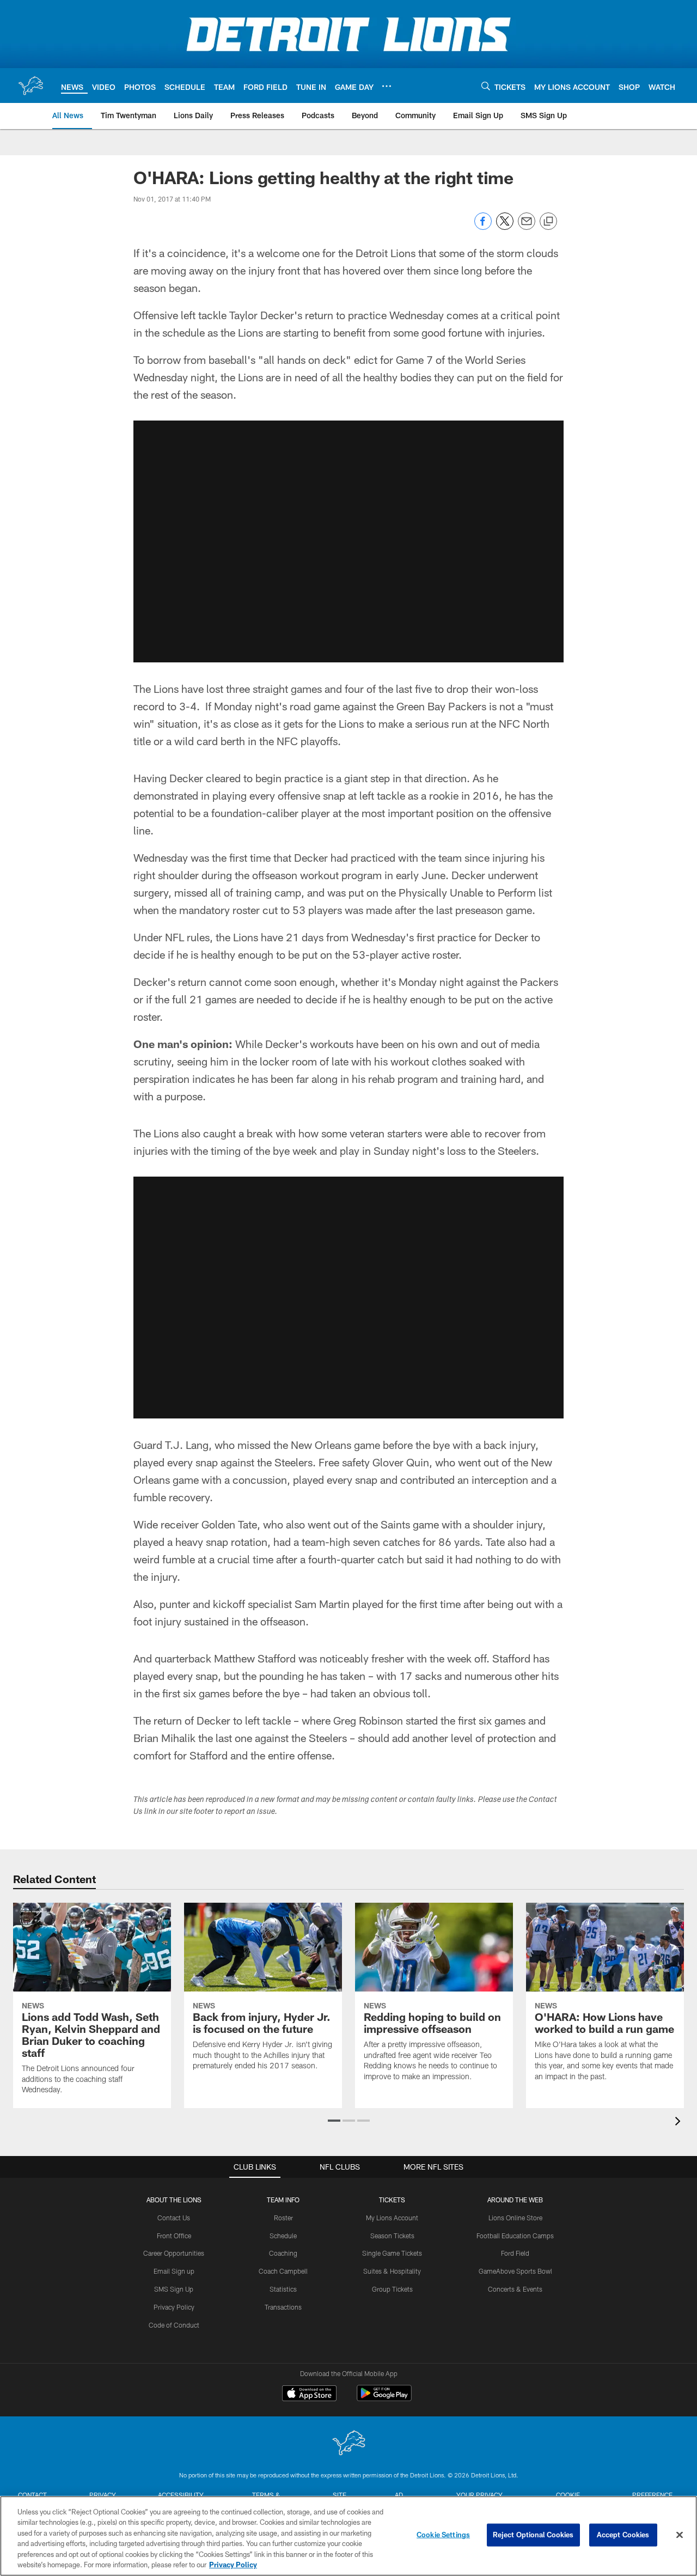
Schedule (283, 2236)
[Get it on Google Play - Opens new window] (384, 2399)
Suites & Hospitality (392, 2271)
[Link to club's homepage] (30, 86)
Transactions (283, 2307)
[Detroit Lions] (348, 2444)
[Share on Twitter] (505, 227)
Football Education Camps (515, 2236)
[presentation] (680, 2123)
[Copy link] (548, 222)
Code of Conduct (174, 2325)
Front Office (174, 2236)
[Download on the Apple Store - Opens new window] (309, 2395)
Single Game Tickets (392, 2253)
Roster (283, 2218)
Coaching (283, 2253)
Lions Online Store (515, 2218)
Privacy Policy (174, 2307)
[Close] (680, 2535)
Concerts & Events (515, 2289)
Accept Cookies (623, 2535)
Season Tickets (392, 2236)
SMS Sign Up (174, 2289)
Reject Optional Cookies (533, 2535)
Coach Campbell (283, 2271)
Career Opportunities (174, 2253)
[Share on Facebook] (483, 227)
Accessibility (181, 2495)
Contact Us (174, 2218)
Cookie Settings (443, 2535)
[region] (348, 2536)
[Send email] (527, 227)
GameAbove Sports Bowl (515, 2271)
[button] (334, 2121)
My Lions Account (392, 2218)
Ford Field (515, 2253)
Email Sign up (174, 2271)
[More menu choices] (387, 86)
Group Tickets (392, 2289)
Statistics (283, 2289)
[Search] (486, 86)
